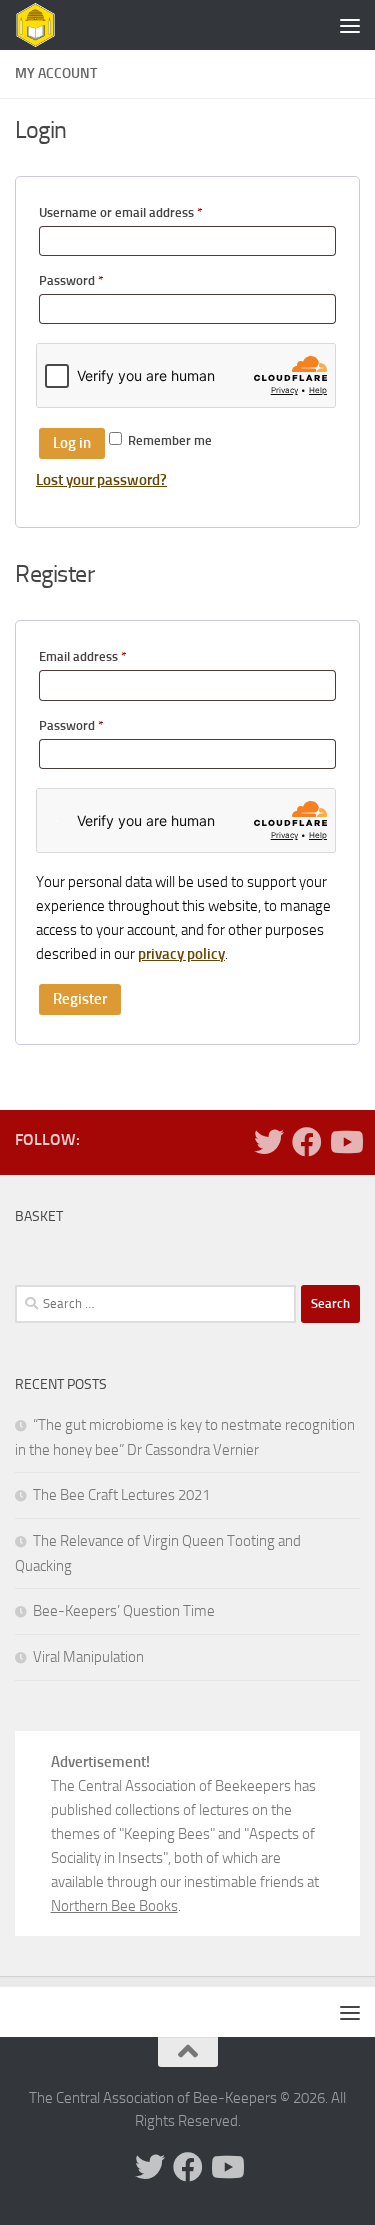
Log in (72, 443)
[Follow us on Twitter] (269, 1142)
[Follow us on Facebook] (307, 1142)
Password (96, 280)
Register (80, 999)
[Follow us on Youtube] (345, 1142)
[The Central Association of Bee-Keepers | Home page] (45, 25)
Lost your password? (101, 480)
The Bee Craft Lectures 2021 (121, 1495)
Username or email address (146, 212)
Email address (108, 656)
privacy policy (181, 954)
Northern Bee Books (114, 1906)
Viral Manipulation (88, 1657)
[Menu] (350, 25)
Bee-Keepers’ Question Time (124, 1611)
